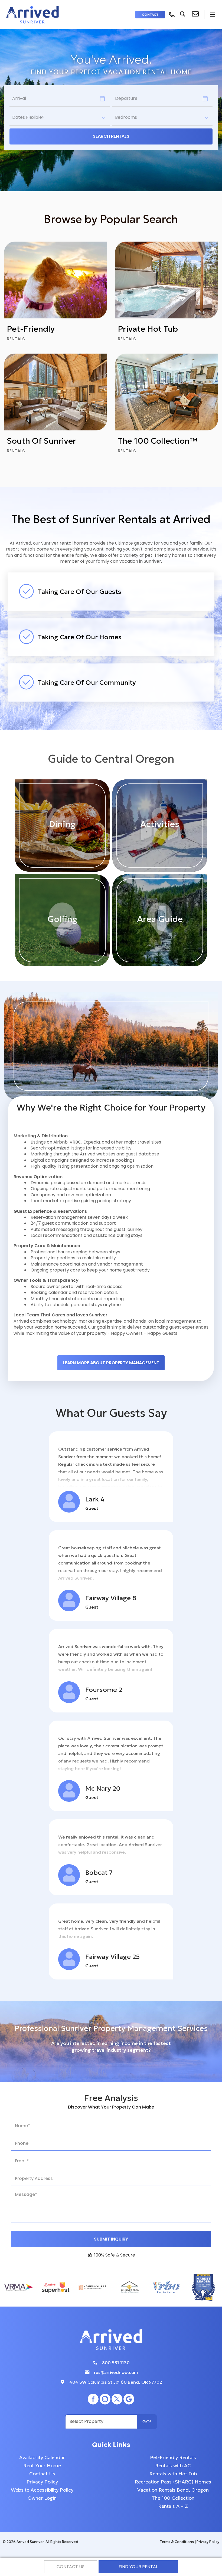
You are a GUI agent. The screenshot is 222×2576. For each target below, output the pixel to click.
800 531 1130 (116, 2363)
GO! (147, 2422)
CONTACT (150, 14)
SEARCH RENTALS (111, 136)
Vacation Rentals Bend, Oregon (173, 2490)
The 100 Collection (173, 2498)
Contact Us (42, 2474)
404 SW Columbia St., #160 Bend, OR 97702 (116, 2382)
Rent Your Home (42, 2465)
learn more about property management (111, 1363)
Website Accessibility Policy (42, 2490)
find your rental (138, 2567)
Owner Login (42, 2498)
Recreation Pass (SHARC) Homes (173, 2482)
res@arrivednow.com (116, 2372)
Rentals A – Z (173, 2506)
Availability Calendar (42, 2457)
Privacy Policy (42, 2482)
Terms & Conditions (177, 2542)
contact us (71, 2567)
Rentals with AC (173, 2465)
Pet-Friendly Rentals (173, 2457)
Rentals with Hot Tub (173, 2474)
